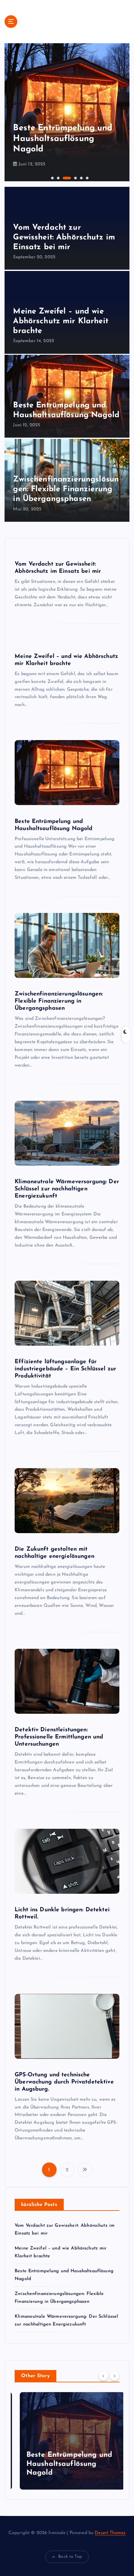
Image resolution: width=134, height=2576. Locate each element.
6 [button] (87, 177)
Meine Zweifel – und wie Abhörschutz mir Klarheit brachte (60, 321)
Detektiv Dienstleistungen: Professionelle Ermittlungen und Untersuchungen (59, 1737)
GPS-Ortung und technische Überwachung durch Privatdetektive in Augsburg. (64, 2082)
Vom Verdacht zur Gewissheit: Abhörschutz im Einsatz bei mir (64, 237)
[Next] (114, 2376)
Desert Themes (110, 2533)
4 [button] (69, 177)
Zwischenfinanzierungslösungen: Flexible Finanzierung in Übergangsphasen (66, 489)
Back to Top (70, 2557)
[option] (67, 112)
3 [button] (63, 177)
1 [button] (52, 177)
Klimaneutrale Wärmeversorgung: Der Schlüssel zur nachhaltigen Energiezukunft (67, 1189)
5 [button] (81, 177)
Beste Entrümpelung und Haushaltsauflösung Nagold (64, 2464)
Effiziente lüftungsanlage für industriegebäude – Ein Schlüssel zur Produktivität (65, 1369)
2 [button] (58, 177)
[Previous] (103, 2376)
